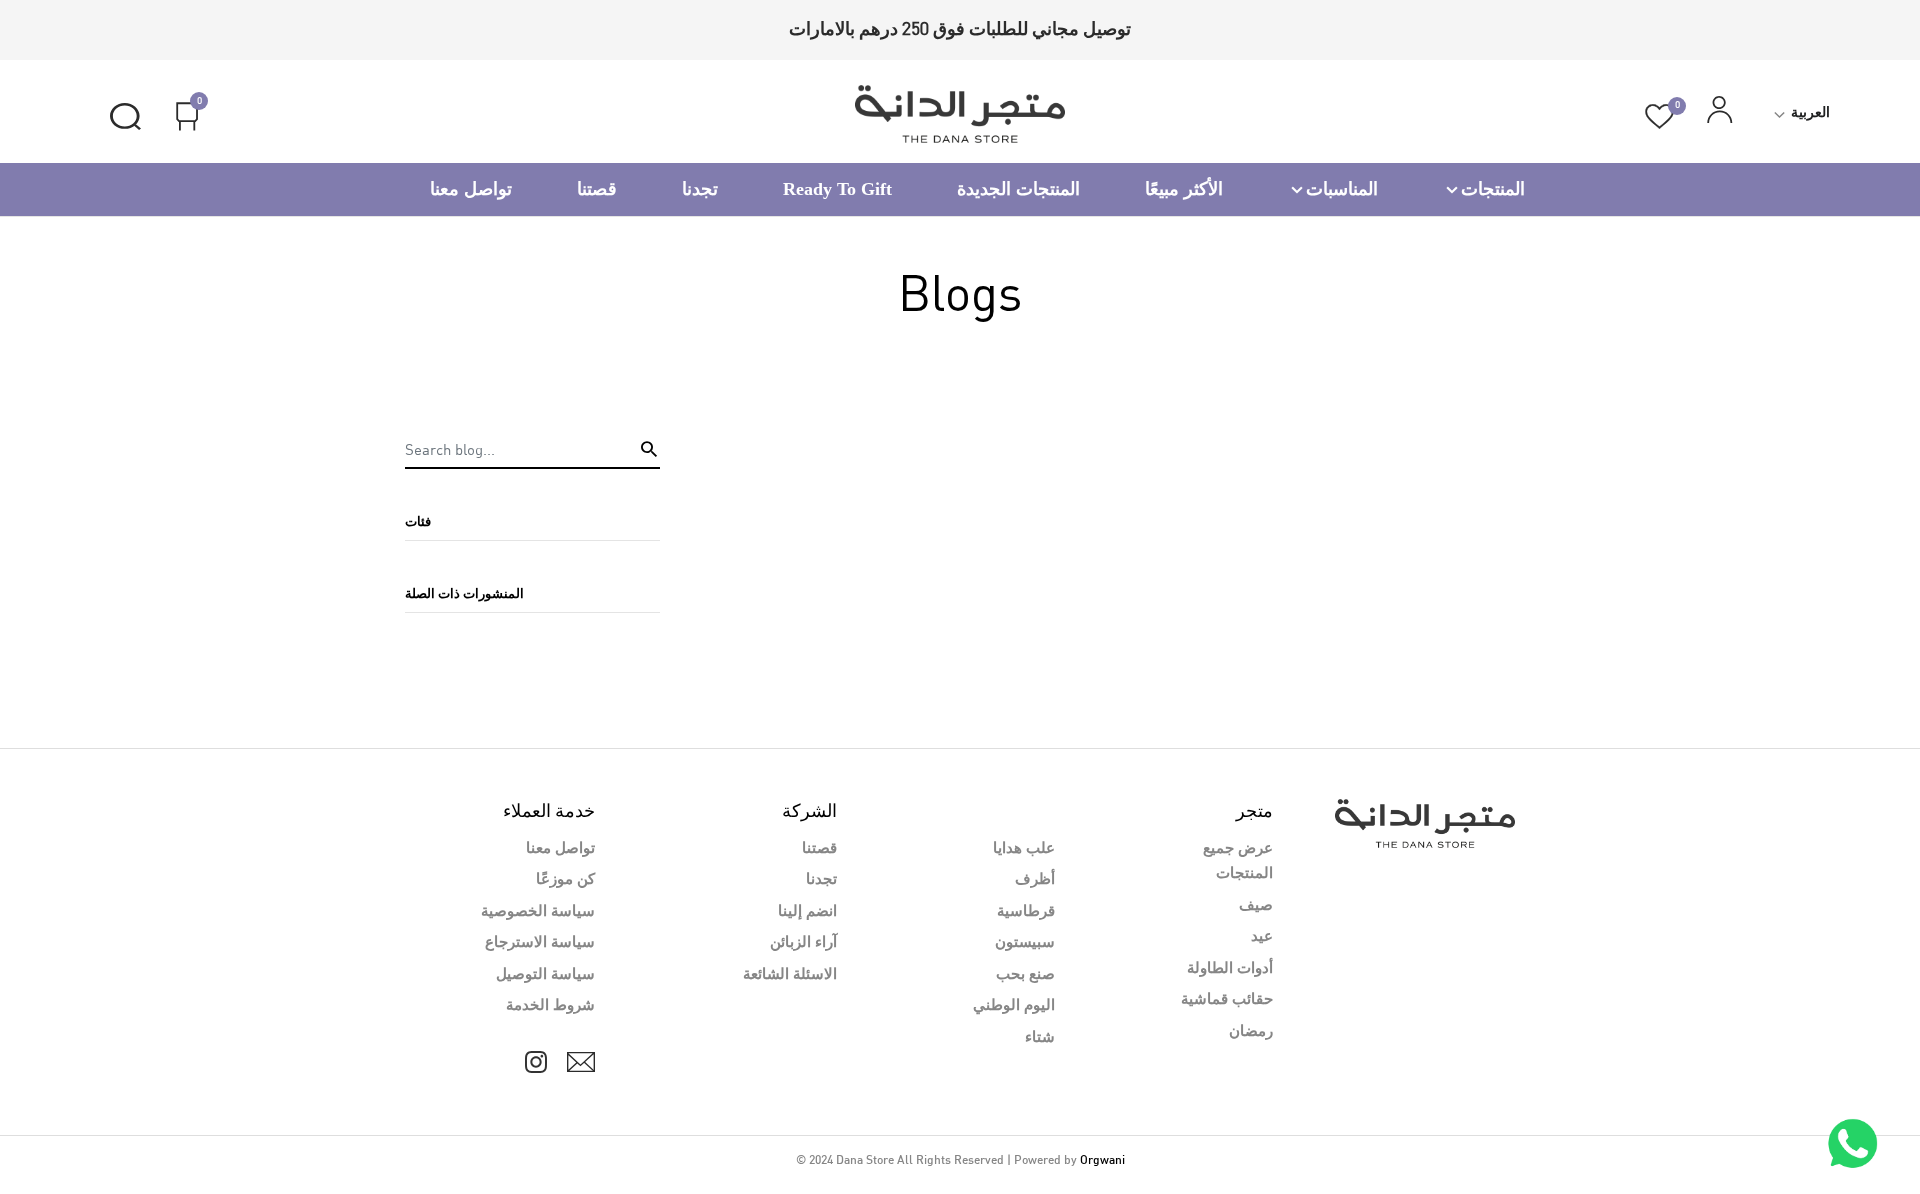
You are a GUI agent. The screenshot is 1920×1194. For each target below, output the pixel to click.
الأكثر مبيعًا (1184, 189)
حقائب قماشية (1227, 1000)
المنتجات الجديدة (1018, 189)
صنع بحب (1025, 975)
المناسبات (1342, 189)
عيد (1262, 937)
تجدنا (700, 189)
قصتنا (597, 189)
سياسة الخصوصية (538, 912)
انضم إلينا (807, 912)
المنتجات (1493, 189)
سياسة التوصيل (545, 975)
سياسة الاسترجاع (540, 943)
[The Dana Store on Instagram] (536, 1062)
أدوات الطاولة (1230, 969)
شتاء (1040, 1038)
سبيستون (1025, 943)
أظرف (1035, 880)
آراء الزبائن (803, 943)
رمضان (1251, 1032)
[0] (1659, 116)
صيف (1256, 906)
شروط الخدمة (550, 1006)
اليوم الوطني (1014, 1006)
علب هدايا (1024, 849)
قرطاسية (1026, 912)
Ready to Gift (837, 189)
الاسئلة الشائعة (790, 975)
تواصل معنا (471, 189)
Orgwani (1102, 1161)
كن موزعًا (565, 880)
